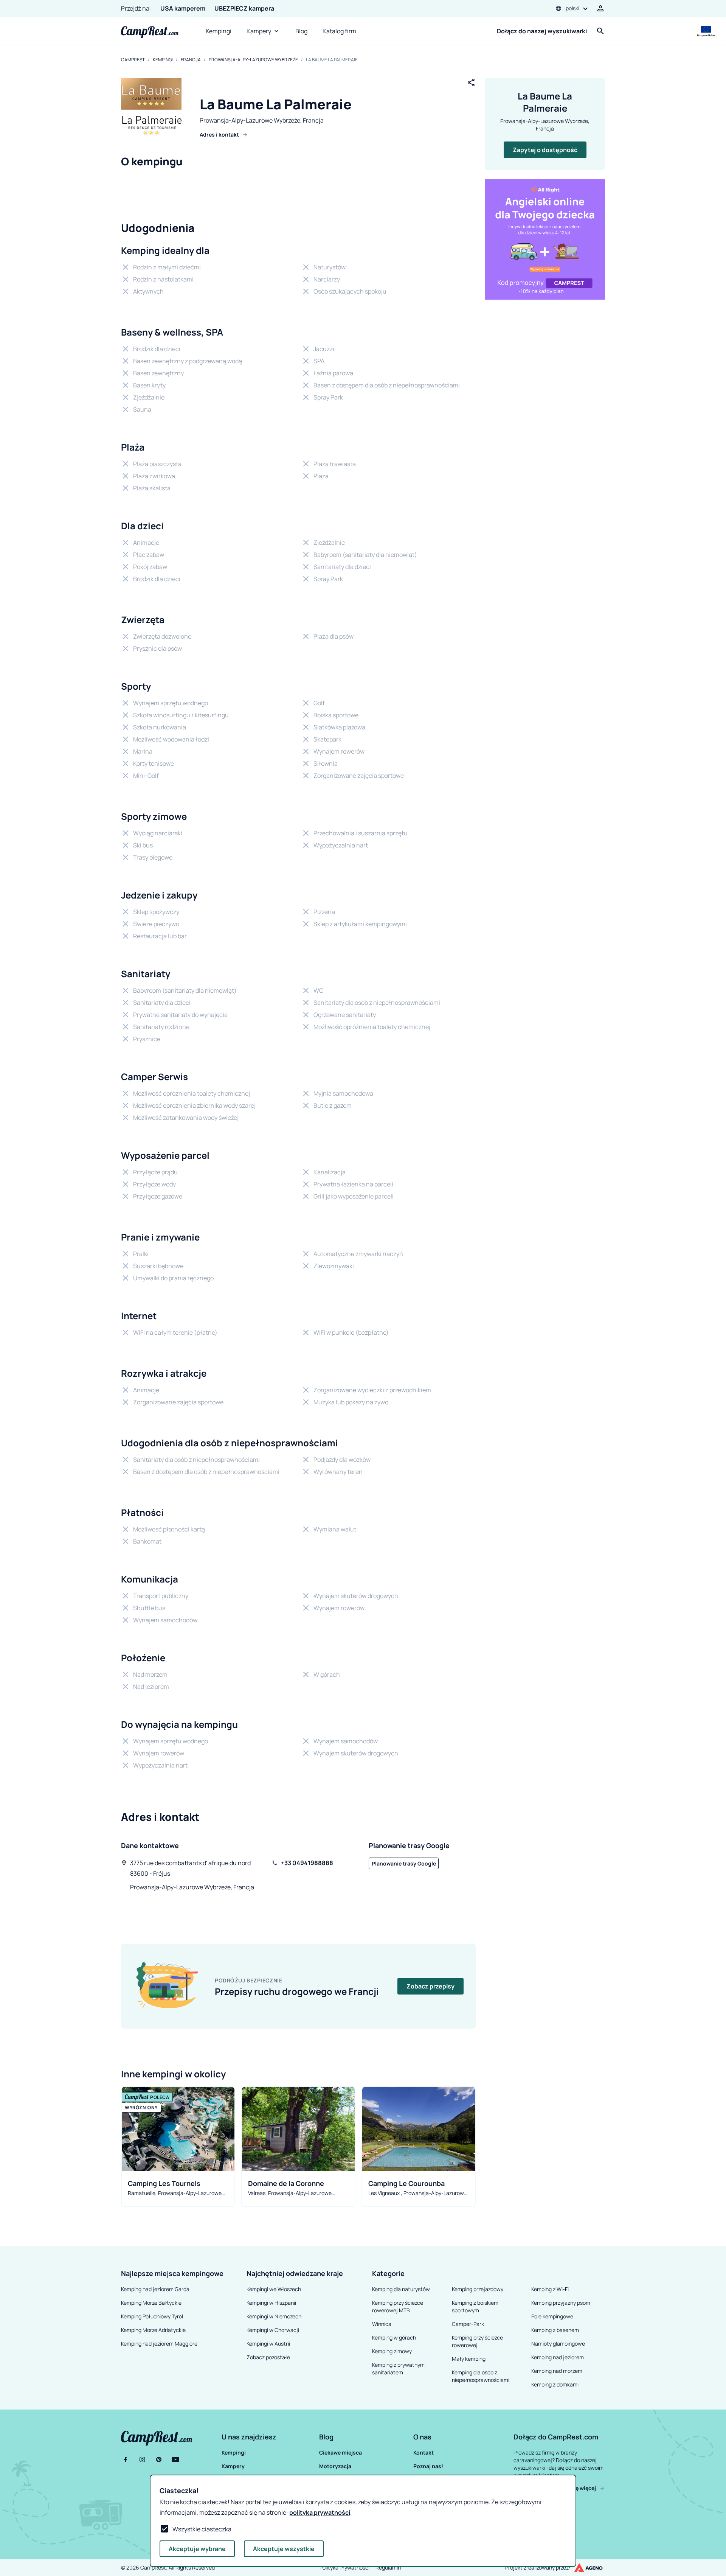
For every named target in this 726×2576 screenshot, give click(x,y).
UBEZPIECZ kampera (244, 8)
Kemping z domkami (555, 2384)
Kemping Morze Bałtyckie (151, 2303)
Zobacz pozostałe (268, 2357)
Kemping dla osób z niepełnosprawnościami (481, 2376)
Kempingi (219, 31)
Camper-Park (468, 2324)
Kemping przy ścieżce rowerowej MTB (398, 2306)
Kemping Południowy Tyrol (152, 2316)
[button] (269, 2437)
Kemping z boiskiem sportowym (475, 2306)
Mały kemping (469, 2359)
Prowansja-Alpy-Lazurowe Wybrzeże (253, 60)
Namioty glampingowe (558, 2344)
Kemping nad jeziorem (558, 2357)
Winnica (382, 2324)
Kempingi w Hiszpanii (271, 2303)
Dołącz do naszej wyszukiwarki (542, 31)
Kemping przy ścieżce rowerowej (477, 2341)
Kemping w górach (394, 2337)
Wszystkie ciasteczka (202, 2529)
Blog (301, 31)
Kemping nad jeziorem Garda (155, 2289)
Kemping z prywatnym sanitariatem (398, 2368)
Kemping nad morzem (557, 2371)
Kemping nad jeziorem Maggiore (159, 2344)
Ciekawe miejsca (341, 2452)
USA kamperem (183, 8)
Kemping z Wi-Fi (550, 2289)
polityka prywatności (320, 2512)
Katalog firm (339, 31)
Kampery (259, 31)
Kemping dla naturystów (401, 2289)
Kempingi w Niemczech (274, 2316)
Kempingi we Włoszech (274, 2289)
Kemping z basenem (555, 2330)
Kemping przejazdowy (478, 2289)
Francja (191, 60)
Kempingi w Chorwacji (273, 2330)
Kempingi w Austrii (268, 2344)
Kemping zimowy (392, 2351)
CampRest (133, 60)
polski (572, 8)
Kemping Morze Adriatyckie (153, 2330)
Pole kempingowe (552, 2316)
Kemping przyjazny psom (561, 2303)
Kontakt (423, 2452)
